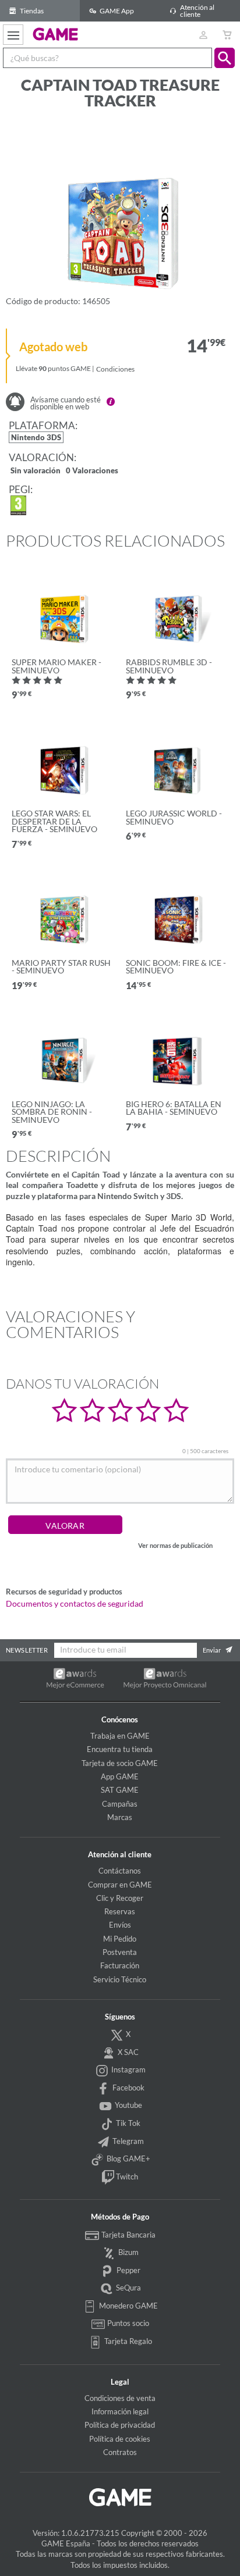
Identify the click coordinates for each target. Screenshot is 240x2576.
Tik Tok (127, 2123)
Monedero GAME (128, 2306)
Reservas (120, 1911)
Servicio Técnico (120, 1979)
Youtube (128, 2105)
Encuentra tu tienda (120, 1749)
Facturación (120, 1965)
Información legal (120, 2411)
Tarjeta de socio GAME (120, 1763)
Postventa (120, 1952)
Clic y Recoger (120, 1898)
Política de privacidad (120, 2425)
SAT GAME (120, 1790)
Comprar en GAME (120, 1885)
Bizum (128, 2252)
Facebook (128, 2088)
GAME (56, 34)
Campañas (120, 1804)
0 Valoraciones (92, 471)
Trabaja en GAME (120, 1736)
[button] (225, 58)
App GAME (120, 1776)
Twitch (126, 2177)
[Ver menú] (13, 35)
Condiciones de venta (120, 2398)
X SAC (127, 2052)
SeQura (128, 2288)
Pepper (128, 2270)
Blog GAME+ (128, 2158)
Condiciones (115, 369)
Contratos (120, 2452)
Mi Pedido (120, 1939)
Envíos (120, 1925)
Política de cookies (120, 2439)
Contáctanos (120, 1871)
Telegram (127, 2141)
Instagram (128, 2070)
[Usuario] (203, 35)
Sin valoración (36, 471)
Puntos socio (127, 2324)
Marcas (120, 1817)
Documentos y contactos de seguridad (75, 1604)
